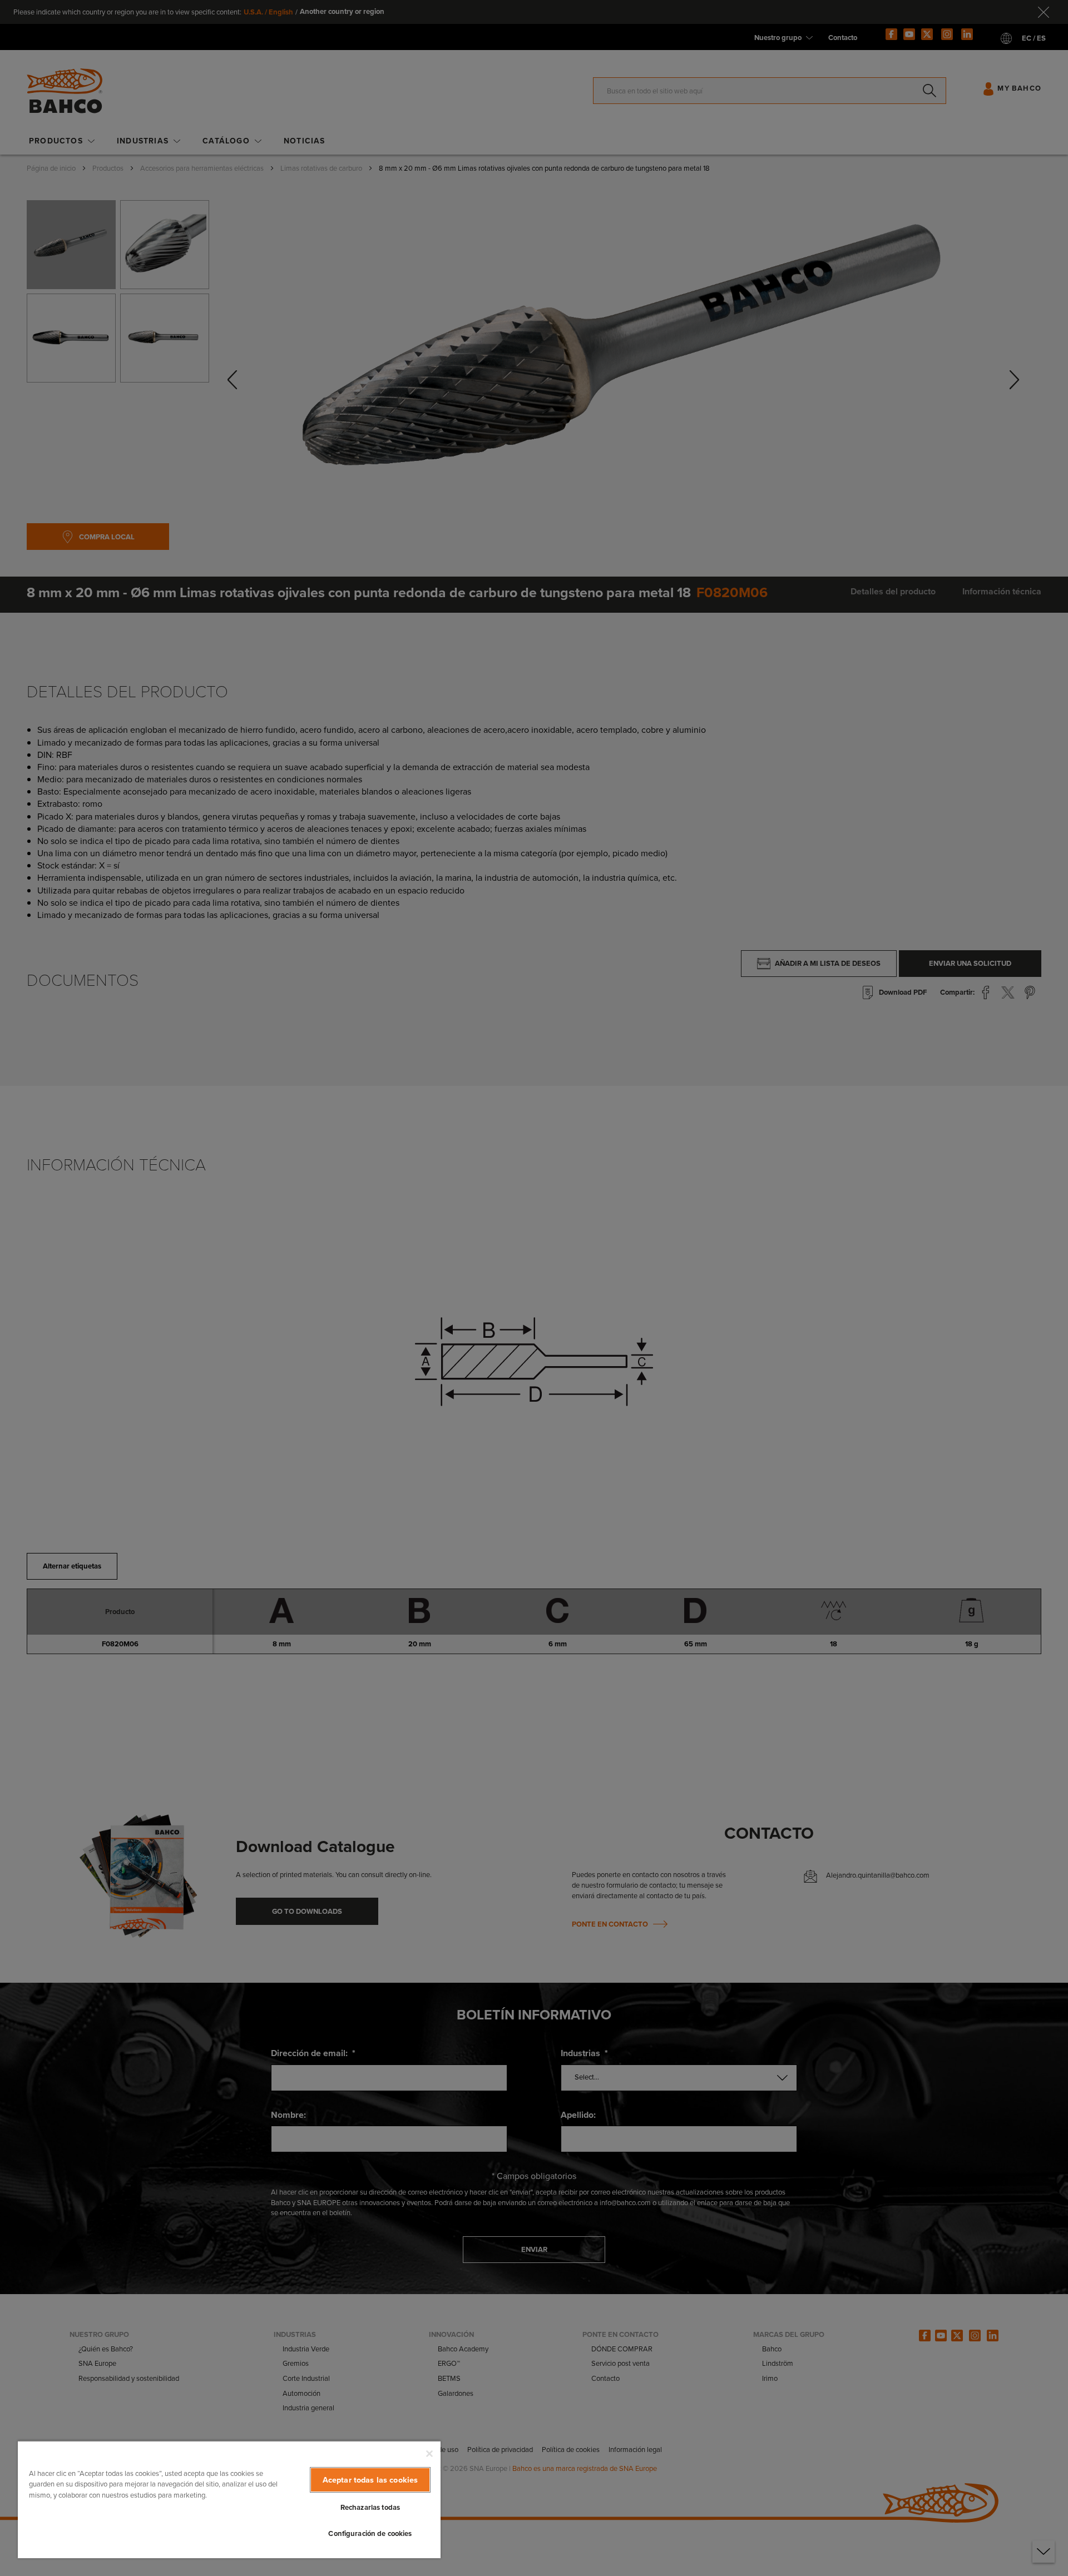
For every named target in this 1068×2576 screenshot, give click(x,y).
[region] (229, 2499)
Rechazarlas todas (370, 2507)
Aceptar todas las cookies (370, 2480)
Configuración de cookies (370, 2533)
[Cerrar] (429, 2454)
